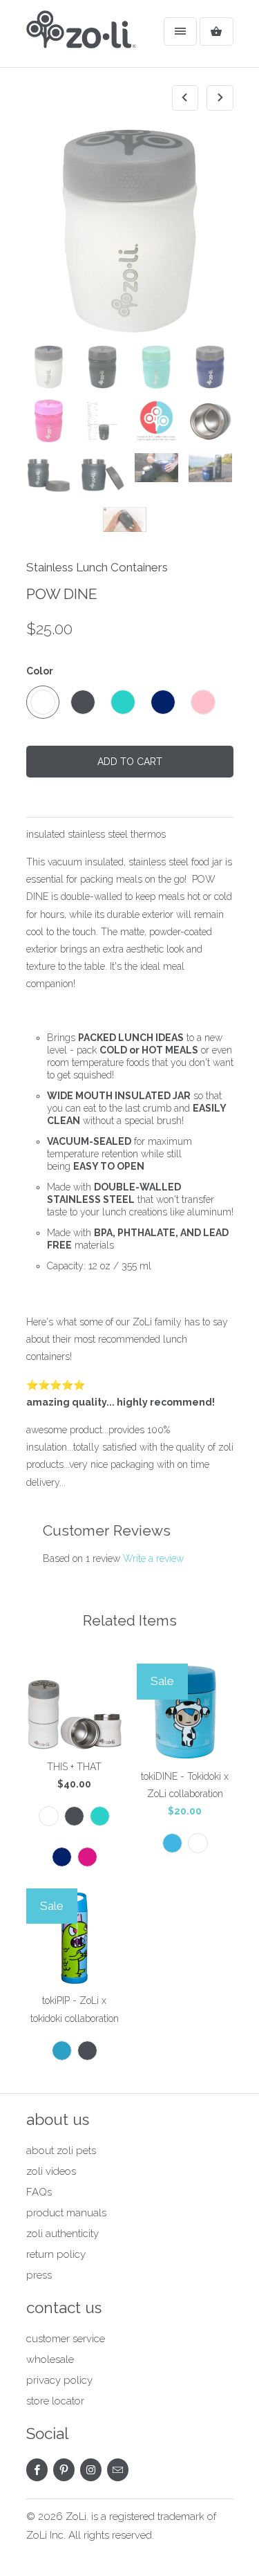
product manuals (66, 2213)
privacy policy (59, 2380)
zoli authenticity (63, 2234)
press (39, 2275)
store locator (55, 2401)
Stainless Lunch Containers (97, 567)
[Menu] (180, 31)
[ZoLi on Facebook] (37, 2470)
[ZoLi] (81, 39)
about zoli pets (61, 2151)
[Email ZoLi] (118, 2470)
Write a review (153, 1558)
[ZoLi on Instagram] (91, 2470)
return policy (56, 2254)
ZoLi (76, 2517)
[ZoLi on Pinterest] (64, 2470)
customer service (66, 2339)
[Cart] (216, 31)
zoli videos (51, 2171)
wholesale (50, 2359)
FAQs (39, 2192)
